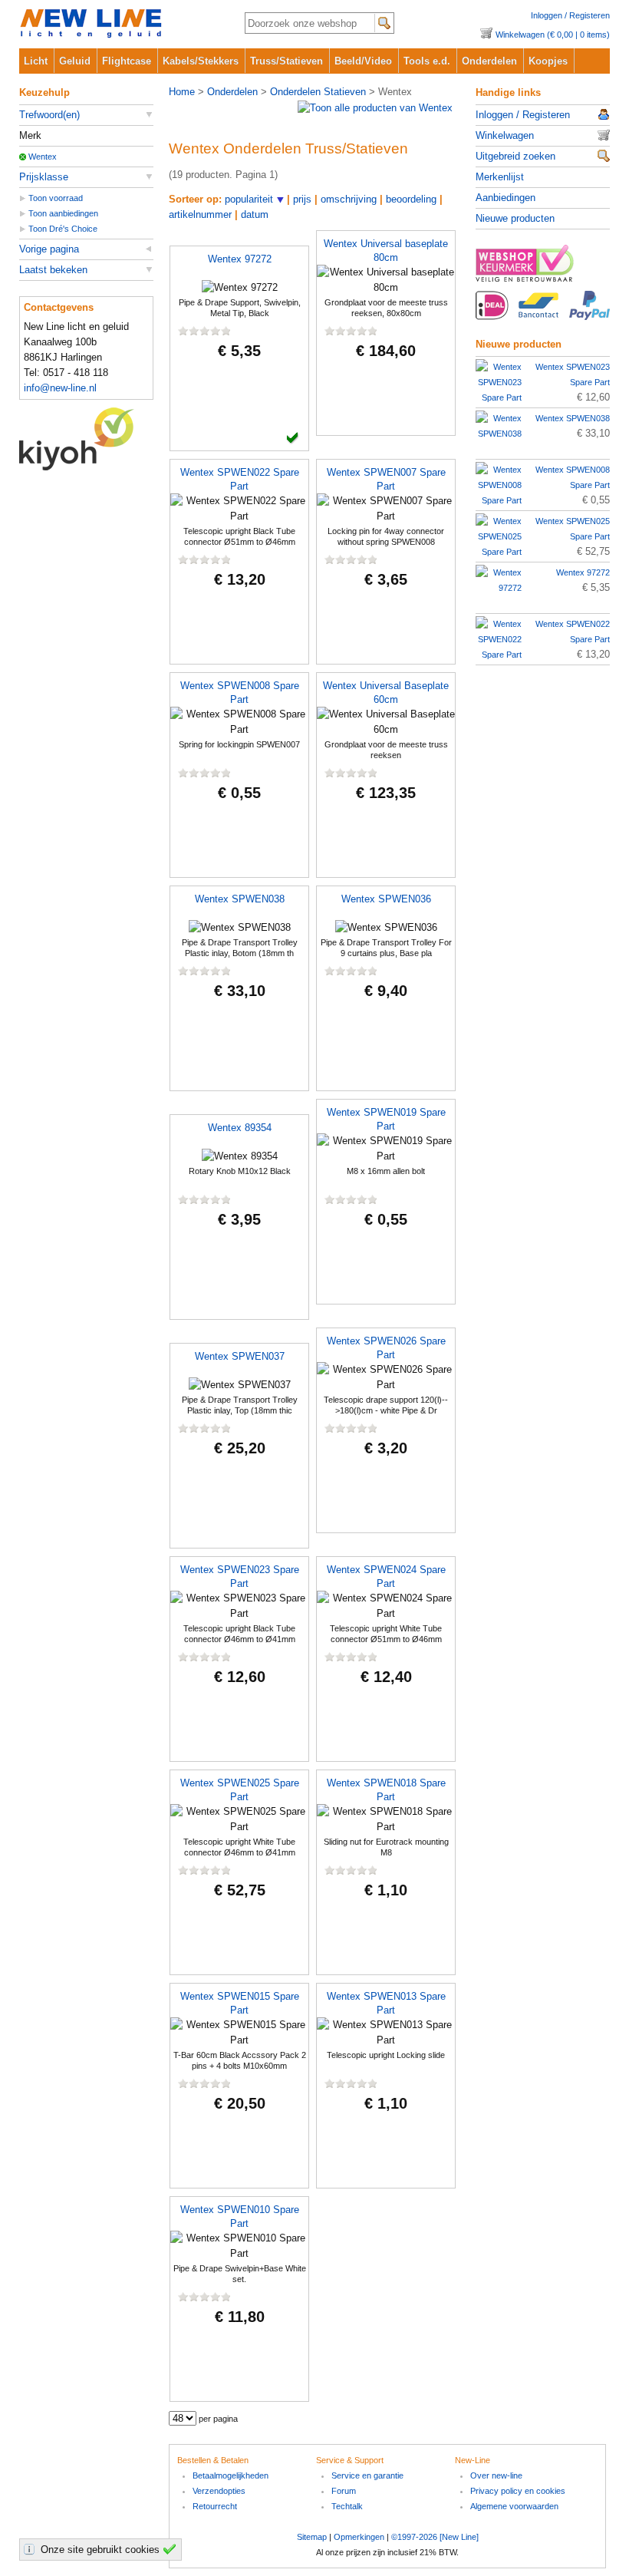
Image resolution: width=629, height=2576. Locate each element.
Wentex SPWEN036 (386, 899)
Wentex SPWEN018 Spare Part (386, 1790)
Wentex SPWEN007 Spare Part (386, 479)
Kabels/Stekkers (201, 61)
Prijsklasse (44, 177)
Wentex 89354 (240, 1128)
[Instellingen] (31, 2549)
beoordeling (411, 199)
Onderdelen (489, 61)
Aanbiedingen (506, 198)
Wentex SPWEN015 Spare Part (240, 2003)
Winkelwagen (505, 135)
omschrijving (349, 199)
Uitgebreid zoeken (515, 156)
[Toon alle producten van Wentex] (375, 108)
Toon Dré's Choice (63, 229)
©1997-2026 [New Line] (435, 2537)
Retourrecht (215, 2506)
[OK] (172, 2549)
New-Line (119, 24)
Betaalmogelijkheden (231, 2475)
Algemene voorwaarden (514, 2506)
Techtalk (347, 2506)
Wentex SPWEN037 (240, 1356)
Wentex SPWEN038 (240, 899)
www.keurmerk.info (543, 268)
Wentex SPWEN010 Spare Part (240, 2216)
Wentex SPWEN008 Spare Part (240, 693)
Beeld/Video (363, 61)
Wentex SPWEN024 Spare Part (386, 1577)
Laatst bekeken (53, 270)
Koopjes (548, 61)
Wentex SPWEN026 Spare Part (386, 1348)
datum (255, 214)
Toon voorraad (56, 198)
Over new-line (496, 2475)
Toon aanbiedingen (63, 213)
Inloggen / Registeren (570, 15)
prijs (302, 199)
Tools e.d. (427, 61)
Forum (344, 2491)
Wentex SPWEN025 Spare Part (240, 1790)
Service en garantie (367, 2475)
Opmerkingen (359, 2537)
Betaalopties (543, 314)
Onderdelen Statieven (318, 92)
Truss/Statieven (287, 61)
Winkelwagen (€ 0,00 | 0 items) (553, 35)
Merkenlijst (500, 177)
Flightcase (127, 61)
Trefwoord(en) (49, 115)
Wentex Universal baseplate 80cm (386, 251)
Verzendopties (219, 2491)
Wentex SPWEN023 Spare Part (240, 1577)
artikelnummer (200, 214)
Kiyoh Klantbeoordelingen (86, 439)
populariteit (249, 199)
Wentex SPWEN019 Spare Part (386, 1119)
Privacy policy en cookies (518, 2491)
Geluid (75, 61)
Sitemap (312, 2537)
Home (182, 92)
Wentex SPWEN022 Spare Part (240, 479)
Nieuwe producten (515, 218)
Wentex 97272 (240, 259)
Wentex (43, 157)
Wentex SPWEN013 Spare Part (386, 2003)
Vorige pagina (49, 249)
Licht (36, 61)
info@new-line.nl (60, 388)
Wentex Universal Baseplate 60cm (386, 693)
